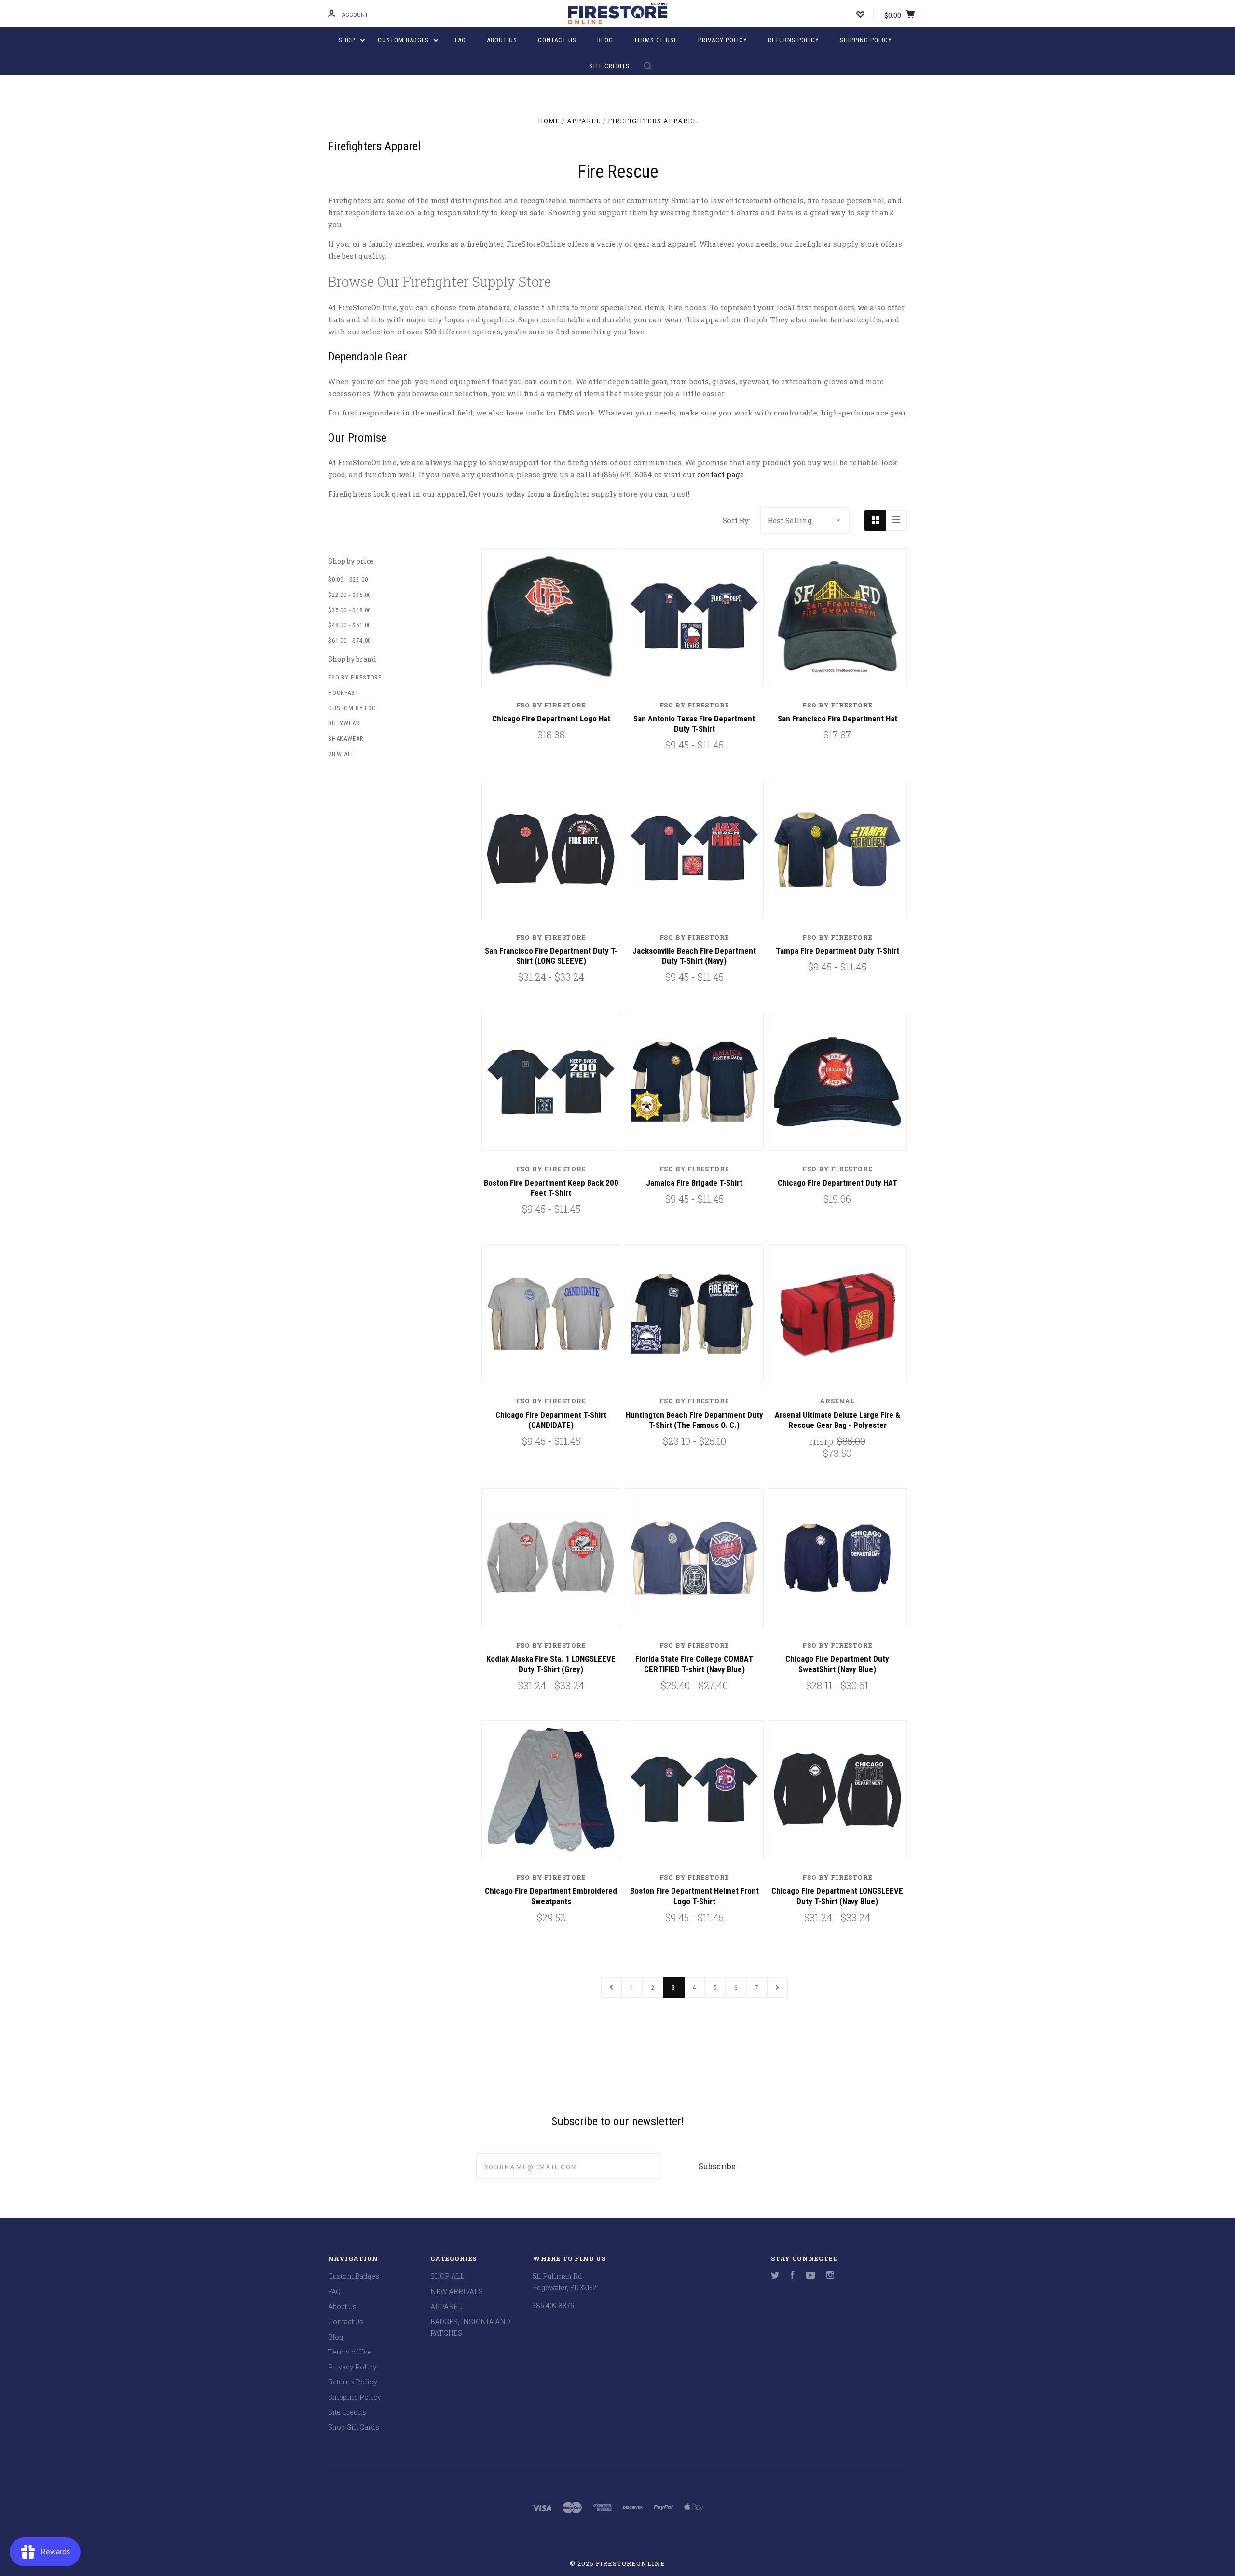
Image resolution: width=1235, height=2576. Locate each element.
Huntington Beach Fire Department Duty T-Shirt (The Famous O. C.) (694, 1420)
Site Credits (610, 66)
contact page (720, 474)
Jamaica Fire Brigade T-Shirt (694, 1183)
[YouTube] (810, 2276)
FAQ (460, 40)
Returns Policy (794, 40)
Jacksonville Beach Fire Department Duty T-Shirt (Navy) (694, 956)
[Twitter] (775, 2276)
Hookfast (343, 693)
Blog (605, 40)
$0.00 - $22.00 (348, 579)
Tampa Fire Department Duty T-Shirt (837, 951)
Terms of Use (656, 40)
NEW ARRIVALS (457, 2292)
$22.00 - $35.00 (350, 595)
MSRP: (823, 1441)
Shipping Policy (866, 40)
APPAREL (446, 2306)
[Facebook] (793, 2276)
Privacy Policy (723, 40)
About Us (502, 40)
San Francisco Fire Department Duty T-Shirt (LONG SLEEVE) (551, 956)
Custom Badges (404, 40)
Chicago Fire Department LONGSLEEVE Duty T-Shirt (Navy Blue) (837, 1896)
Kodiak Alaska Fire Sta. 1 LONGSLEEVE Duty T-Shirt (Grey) (551, 1664)
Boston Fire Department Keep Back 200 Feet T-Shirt (551, 1188)
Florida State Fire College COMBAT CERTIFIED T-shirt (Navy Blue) (694, 1664)
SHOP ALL (447, 2276)
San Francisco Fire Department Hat (837, 719)
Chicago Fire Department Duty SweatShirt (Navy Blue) (837, 1664)
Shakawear (346, 739)
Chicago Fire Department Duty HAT (837, 1183)
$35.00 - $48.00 (350, 610)
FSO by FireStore (355, 677)
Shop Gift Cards (354, 2427)
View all (341, 754)
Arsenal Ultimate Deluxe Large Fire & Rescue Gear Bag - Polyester (837, 1420)
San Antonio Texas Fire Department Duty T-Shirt (694, 724)
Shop (348, 40)
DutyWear (344, 723)
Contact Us (557, 40)
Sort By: (736, 520)
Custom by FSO (352, 708)
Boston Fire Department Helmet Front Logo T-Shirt (694, 1896)
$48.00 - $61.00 (350, 625)
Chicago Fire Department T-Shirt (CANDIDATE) (551, 1420)
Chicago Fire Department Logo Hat (551, 719)
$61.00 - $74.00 (350, 641)
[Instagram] (830, 2276)
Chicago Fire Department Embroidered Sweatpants (551, 1896)
